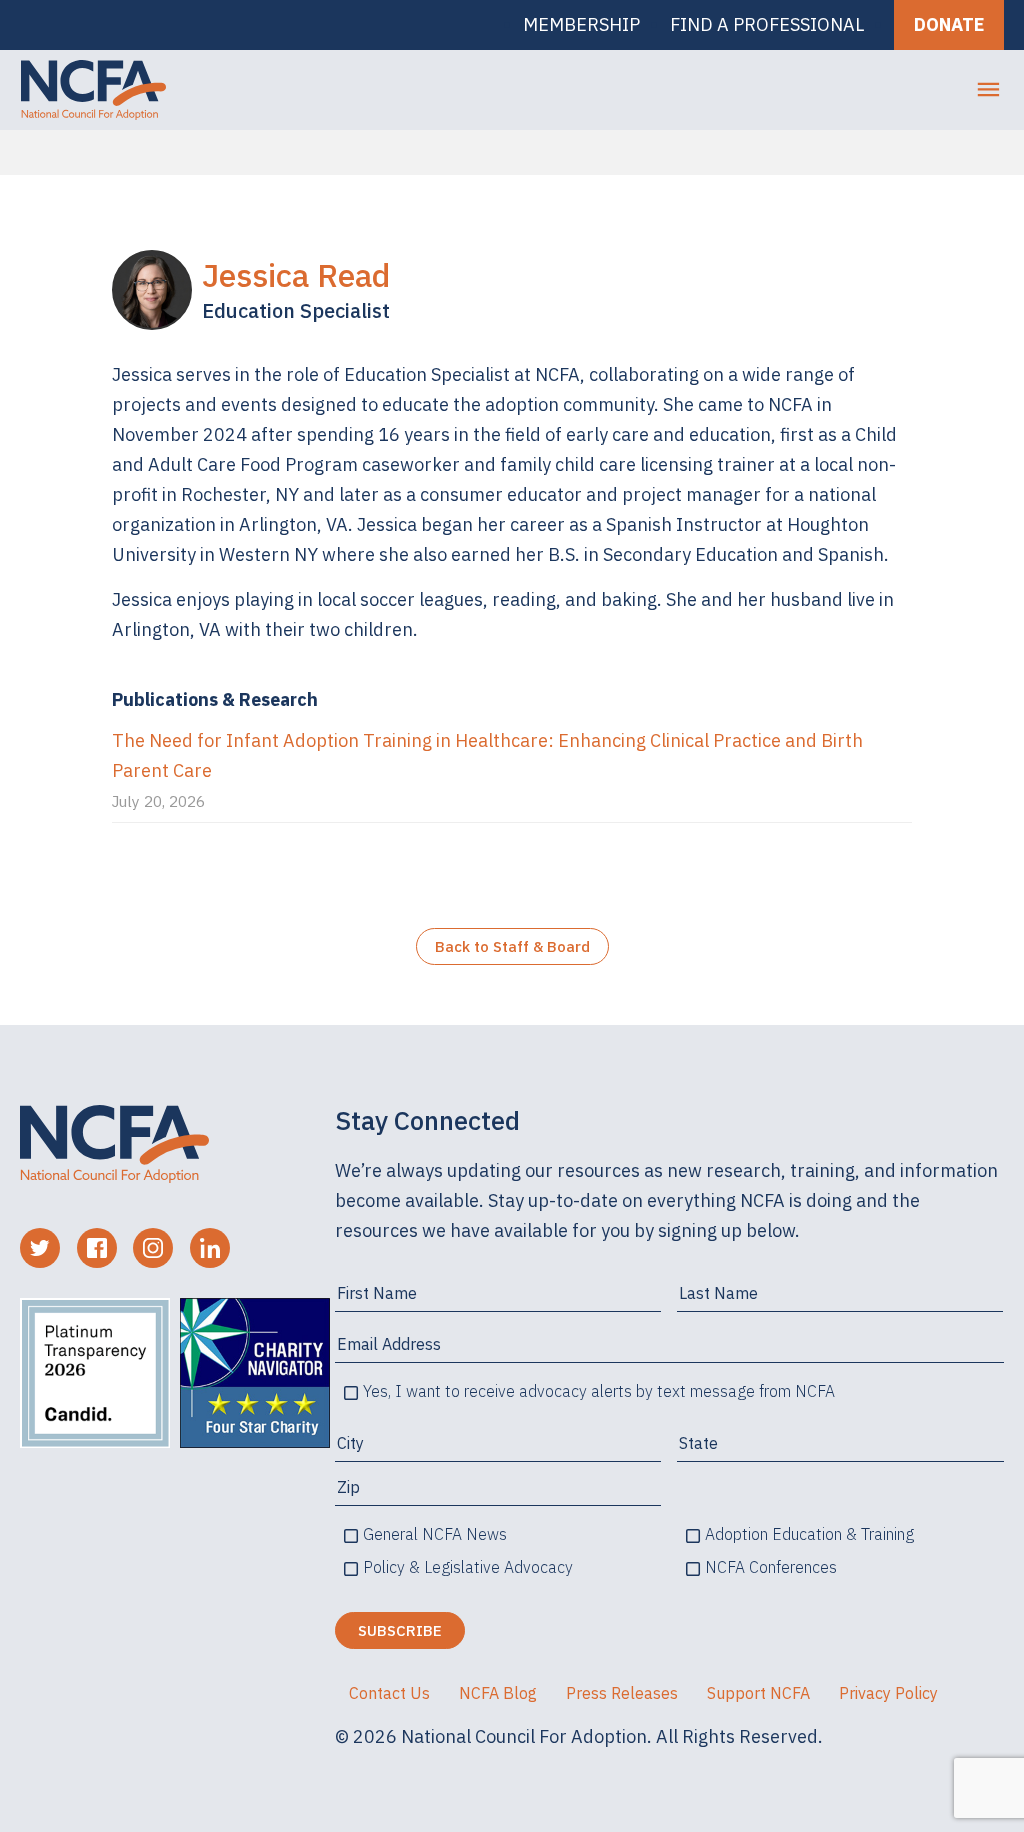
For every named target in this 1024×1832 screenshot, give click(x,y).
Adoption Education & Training (809, 1534)
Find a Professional (767, 24)
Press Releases (622, 1693)
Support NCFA (758, 1693)
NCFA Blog (498, 1693)
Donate (949, 24)
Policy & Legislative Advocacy (468, 1567)
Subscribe (400, 1630)
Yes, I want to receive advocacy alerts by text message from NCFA (599, 1391)
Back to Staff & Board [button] (512, 946)
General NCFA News (435, 1534)
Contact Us (389, 1693)
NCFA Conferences (771, 1567)
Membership (581, 24)
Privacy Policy (888, 1693)
